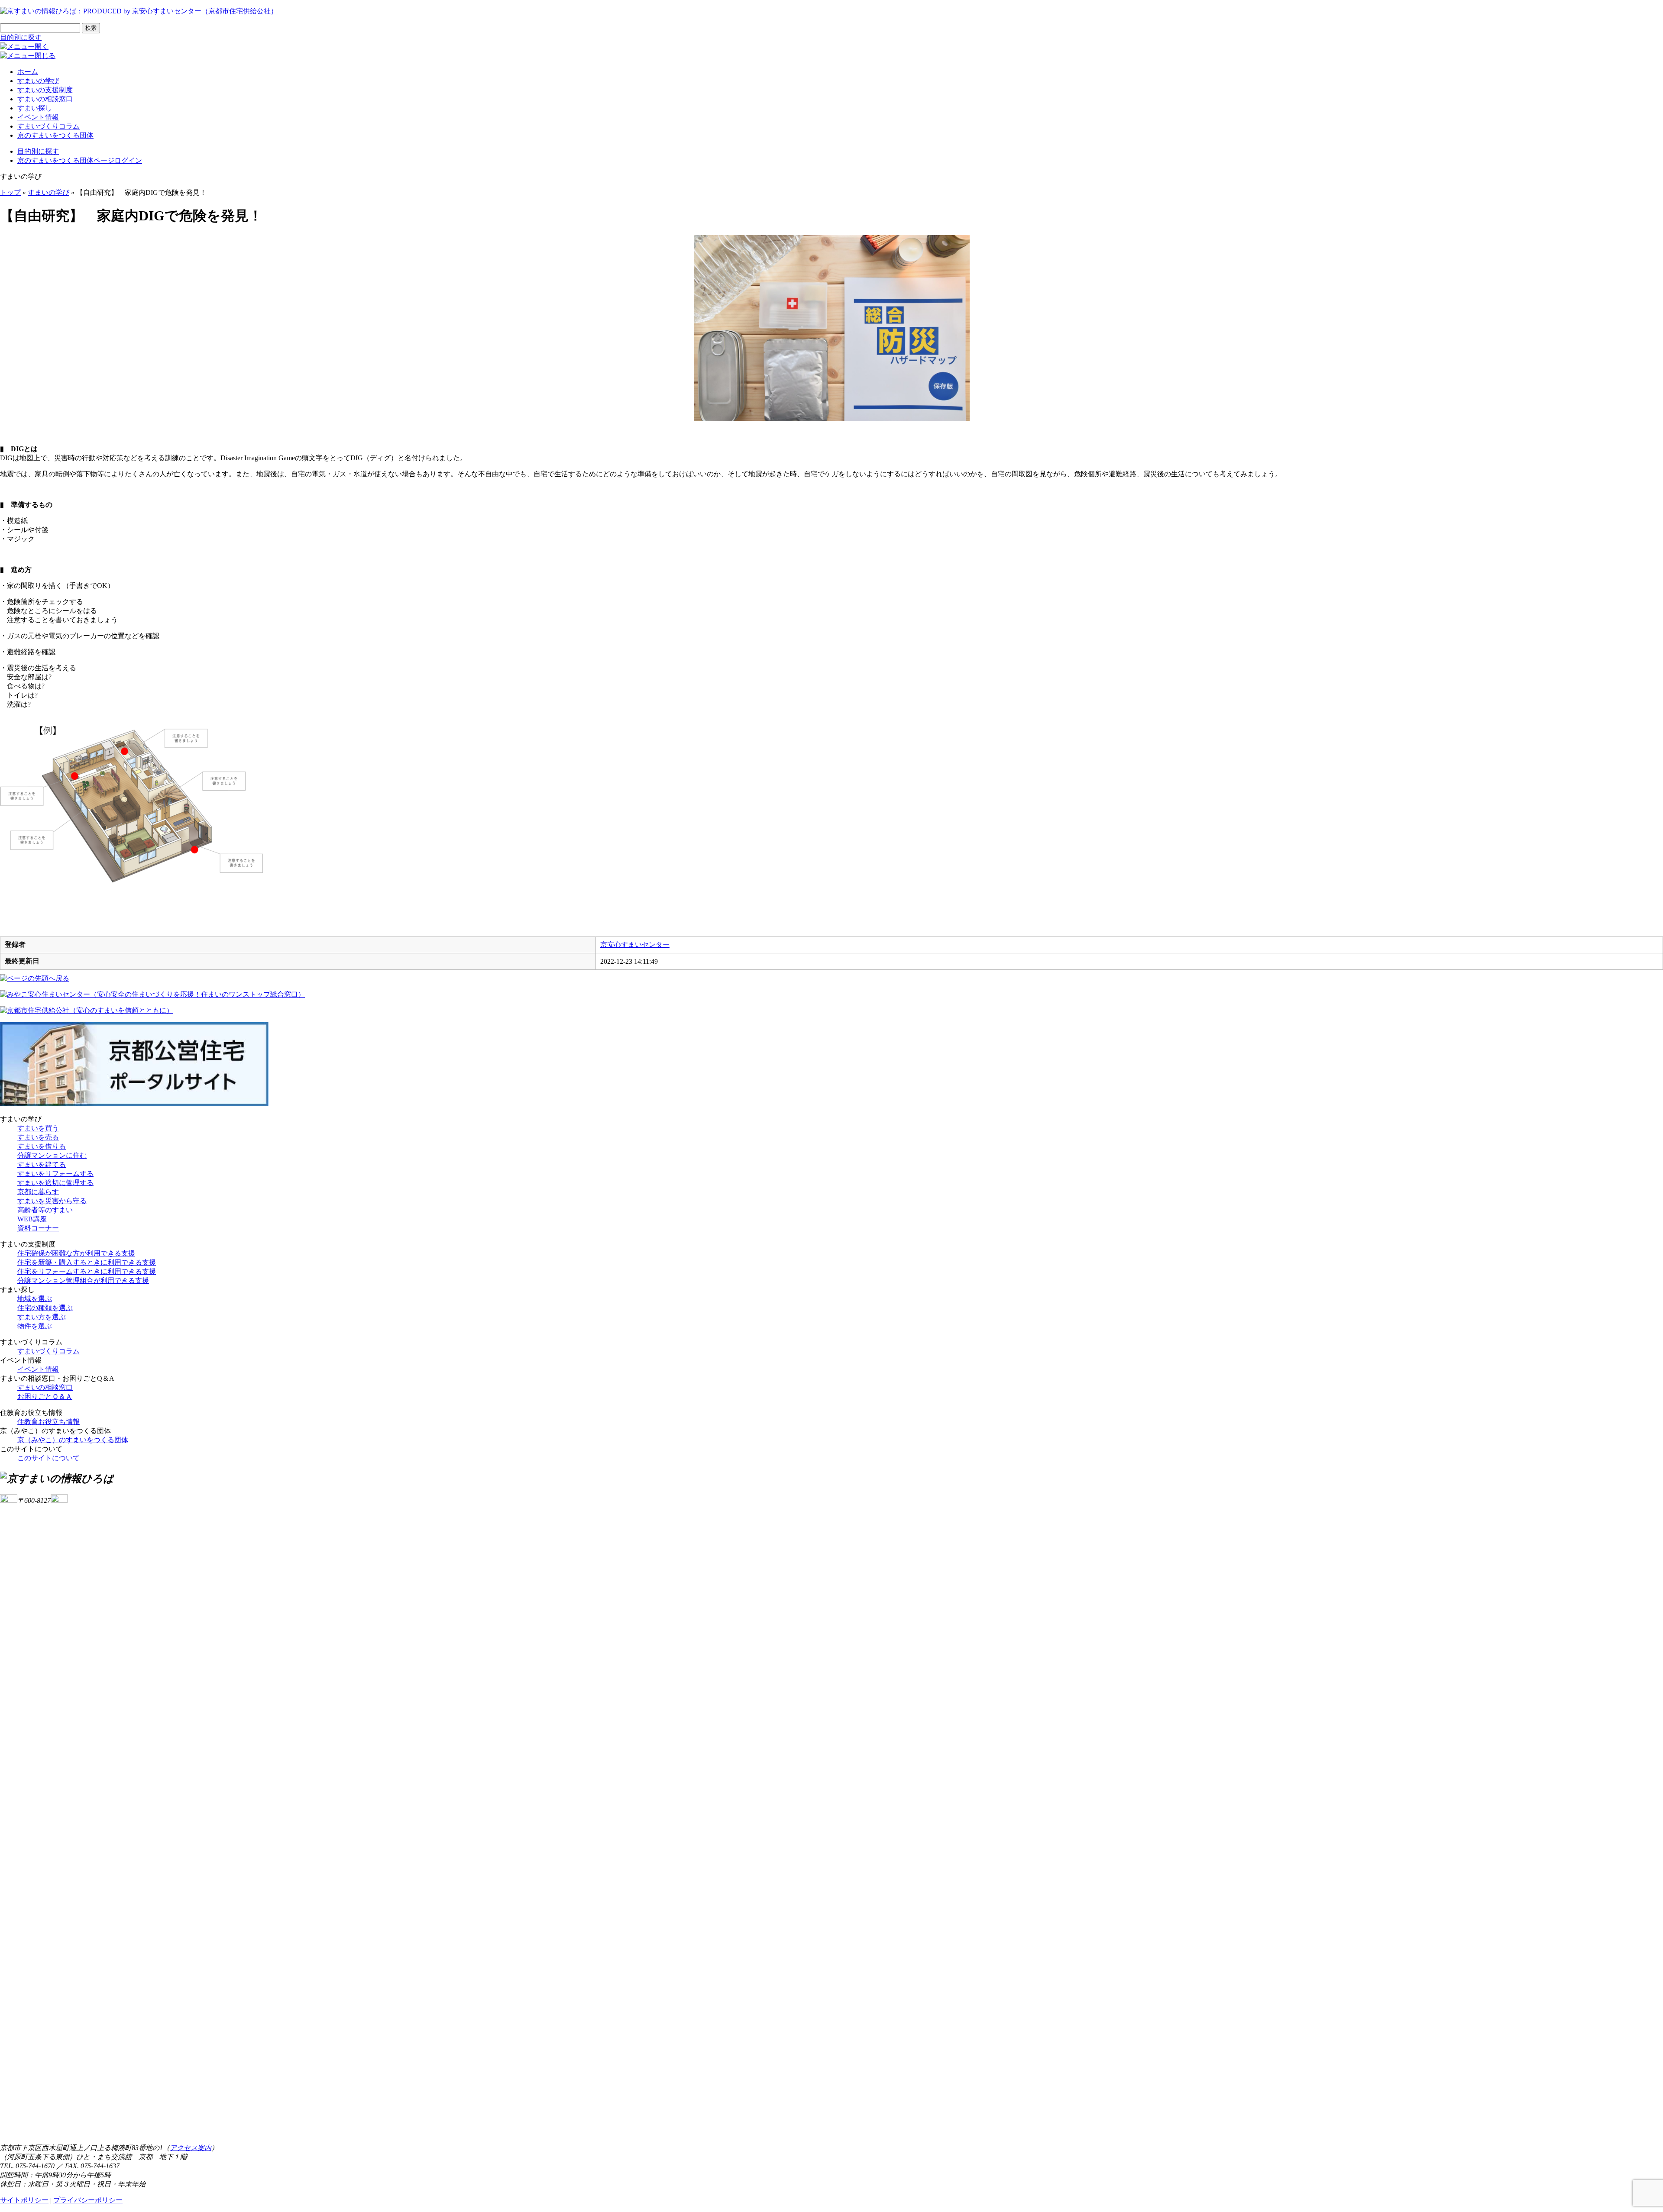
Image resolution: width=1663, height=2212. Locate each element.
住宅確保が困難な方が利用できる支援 (76, 1253)
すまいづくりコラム (49, 126)
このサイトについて (49, 1458)
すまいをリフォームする (55, 1174)
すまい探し (35, 108)
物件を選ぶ (35, 1326)
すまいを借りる (42, 1146)
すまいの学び (38, 81)
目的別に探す (21, 37)
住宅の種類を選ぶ (45, 1308)
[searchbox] (40, 28)
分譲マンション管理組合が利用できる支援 (83, 1280)
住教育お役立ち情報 (49, 1422)
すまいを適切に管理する (55, 1183)
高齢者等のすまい (45, 1210)
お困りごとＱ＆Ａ (45, 1397)
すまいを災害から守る (52, 1201)
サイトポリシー (24, 2200)
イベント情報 (38, 117)
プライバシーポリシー (88, 2200)
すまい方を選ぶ (42, 1317)
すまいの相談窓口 (45, 99)
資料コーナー (38, 1228)
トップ (10, 192)
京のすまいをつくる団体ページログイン (80, 160)
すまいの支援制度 (45, 90)
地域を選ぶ (35, 1299)
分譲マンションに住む (52, 1155)
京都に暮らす (38, 1192)
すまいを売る (38, 1137)
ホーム (28, 72)
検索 (91, 28)
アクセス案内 (191, 2148)
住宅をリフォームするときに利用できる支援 (87, 1271)
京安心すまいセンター (635, 945)
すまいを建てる (42, 1164)
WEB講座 (32, 1219)
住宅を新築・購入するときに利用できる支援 (87, 1262)
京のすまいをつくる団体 (55, 135)
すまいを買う (38, 1128)
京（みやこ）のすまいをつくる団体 (73, 1440)
